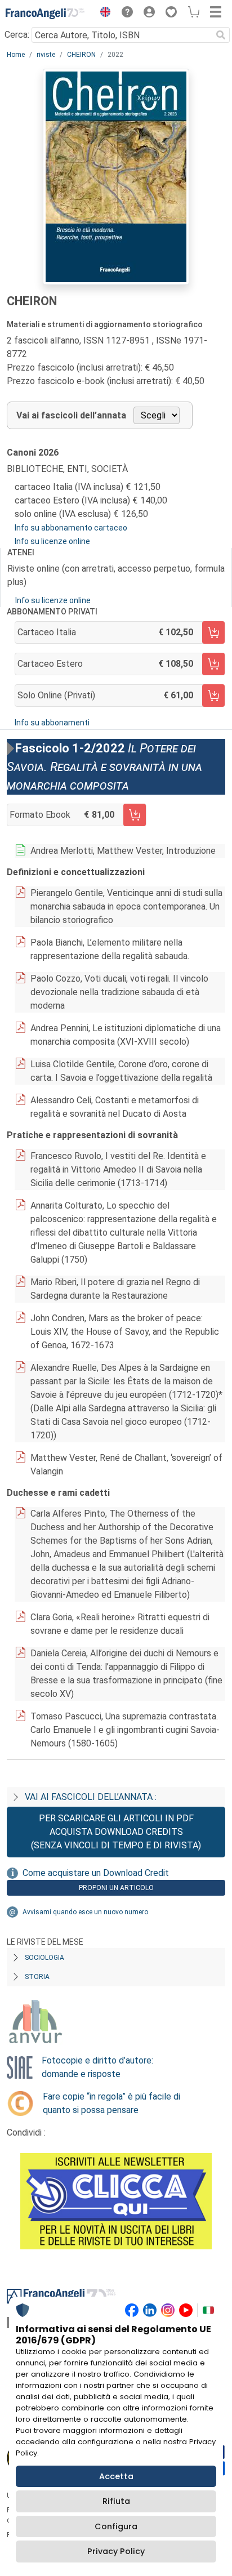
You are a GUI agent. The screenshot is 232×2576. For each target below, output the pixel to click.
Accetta (116, 2476)
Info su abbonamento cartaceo (71, 528)
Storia (37, 1977)
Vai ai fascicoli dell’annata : (91, 1797)
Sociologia (44, 1958)
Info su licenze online (52, 541)
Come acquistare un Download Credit (96, 1873)
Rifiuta (116, 2501)
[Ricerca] (221, 35)
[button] (102, 14)
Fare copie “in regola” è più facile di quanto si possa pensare (111, 2103)
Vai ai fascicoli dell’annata (71, 415)
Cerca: (17, 35)
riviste (46, 55)
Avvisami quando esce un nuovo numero (85, 1912)
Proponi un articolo (116, 1888)
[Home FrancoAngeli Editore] (45, 14)
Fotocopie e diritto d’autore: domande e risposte (97, 2067)
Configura (116, 2526)
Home (16, 55)
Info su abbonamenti (52, 723)
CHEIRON (81, 55)
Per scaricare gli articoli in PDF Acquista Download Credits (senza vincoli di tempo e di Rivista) (116, 1832)
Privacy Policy (116, 2551)
